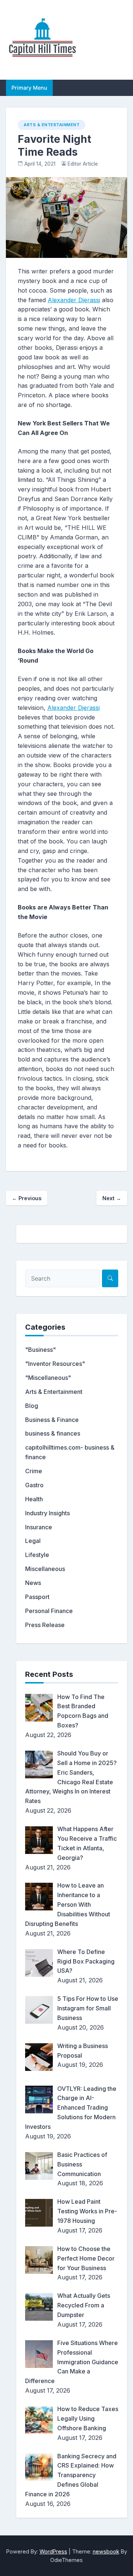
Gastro (34, 1485)
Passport (37, 1597)
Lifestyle (37, 1555)
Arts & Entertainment (52, 125)
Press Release (45, 1625)
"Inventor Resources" (55, 1364)
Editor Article (83, 164)
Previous (27, 1198)
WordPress (53, 2551)
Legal (33, 1541)
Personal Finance (49, 1611)
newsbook (106, 2551)
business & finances (53, 1433)
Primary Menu (29, 88)
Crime (34, 1471)
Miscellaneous (45, 1569)
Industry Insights (47, 1513)
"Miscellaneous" (48, 1378)
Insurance (39, 1527)
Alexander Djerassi (74, 300)
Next (112, 1198)
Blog (32, 1406)
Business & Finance (52, 1420)
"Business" (40, 1350)
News (33, 1583)
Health (34, 1499)
